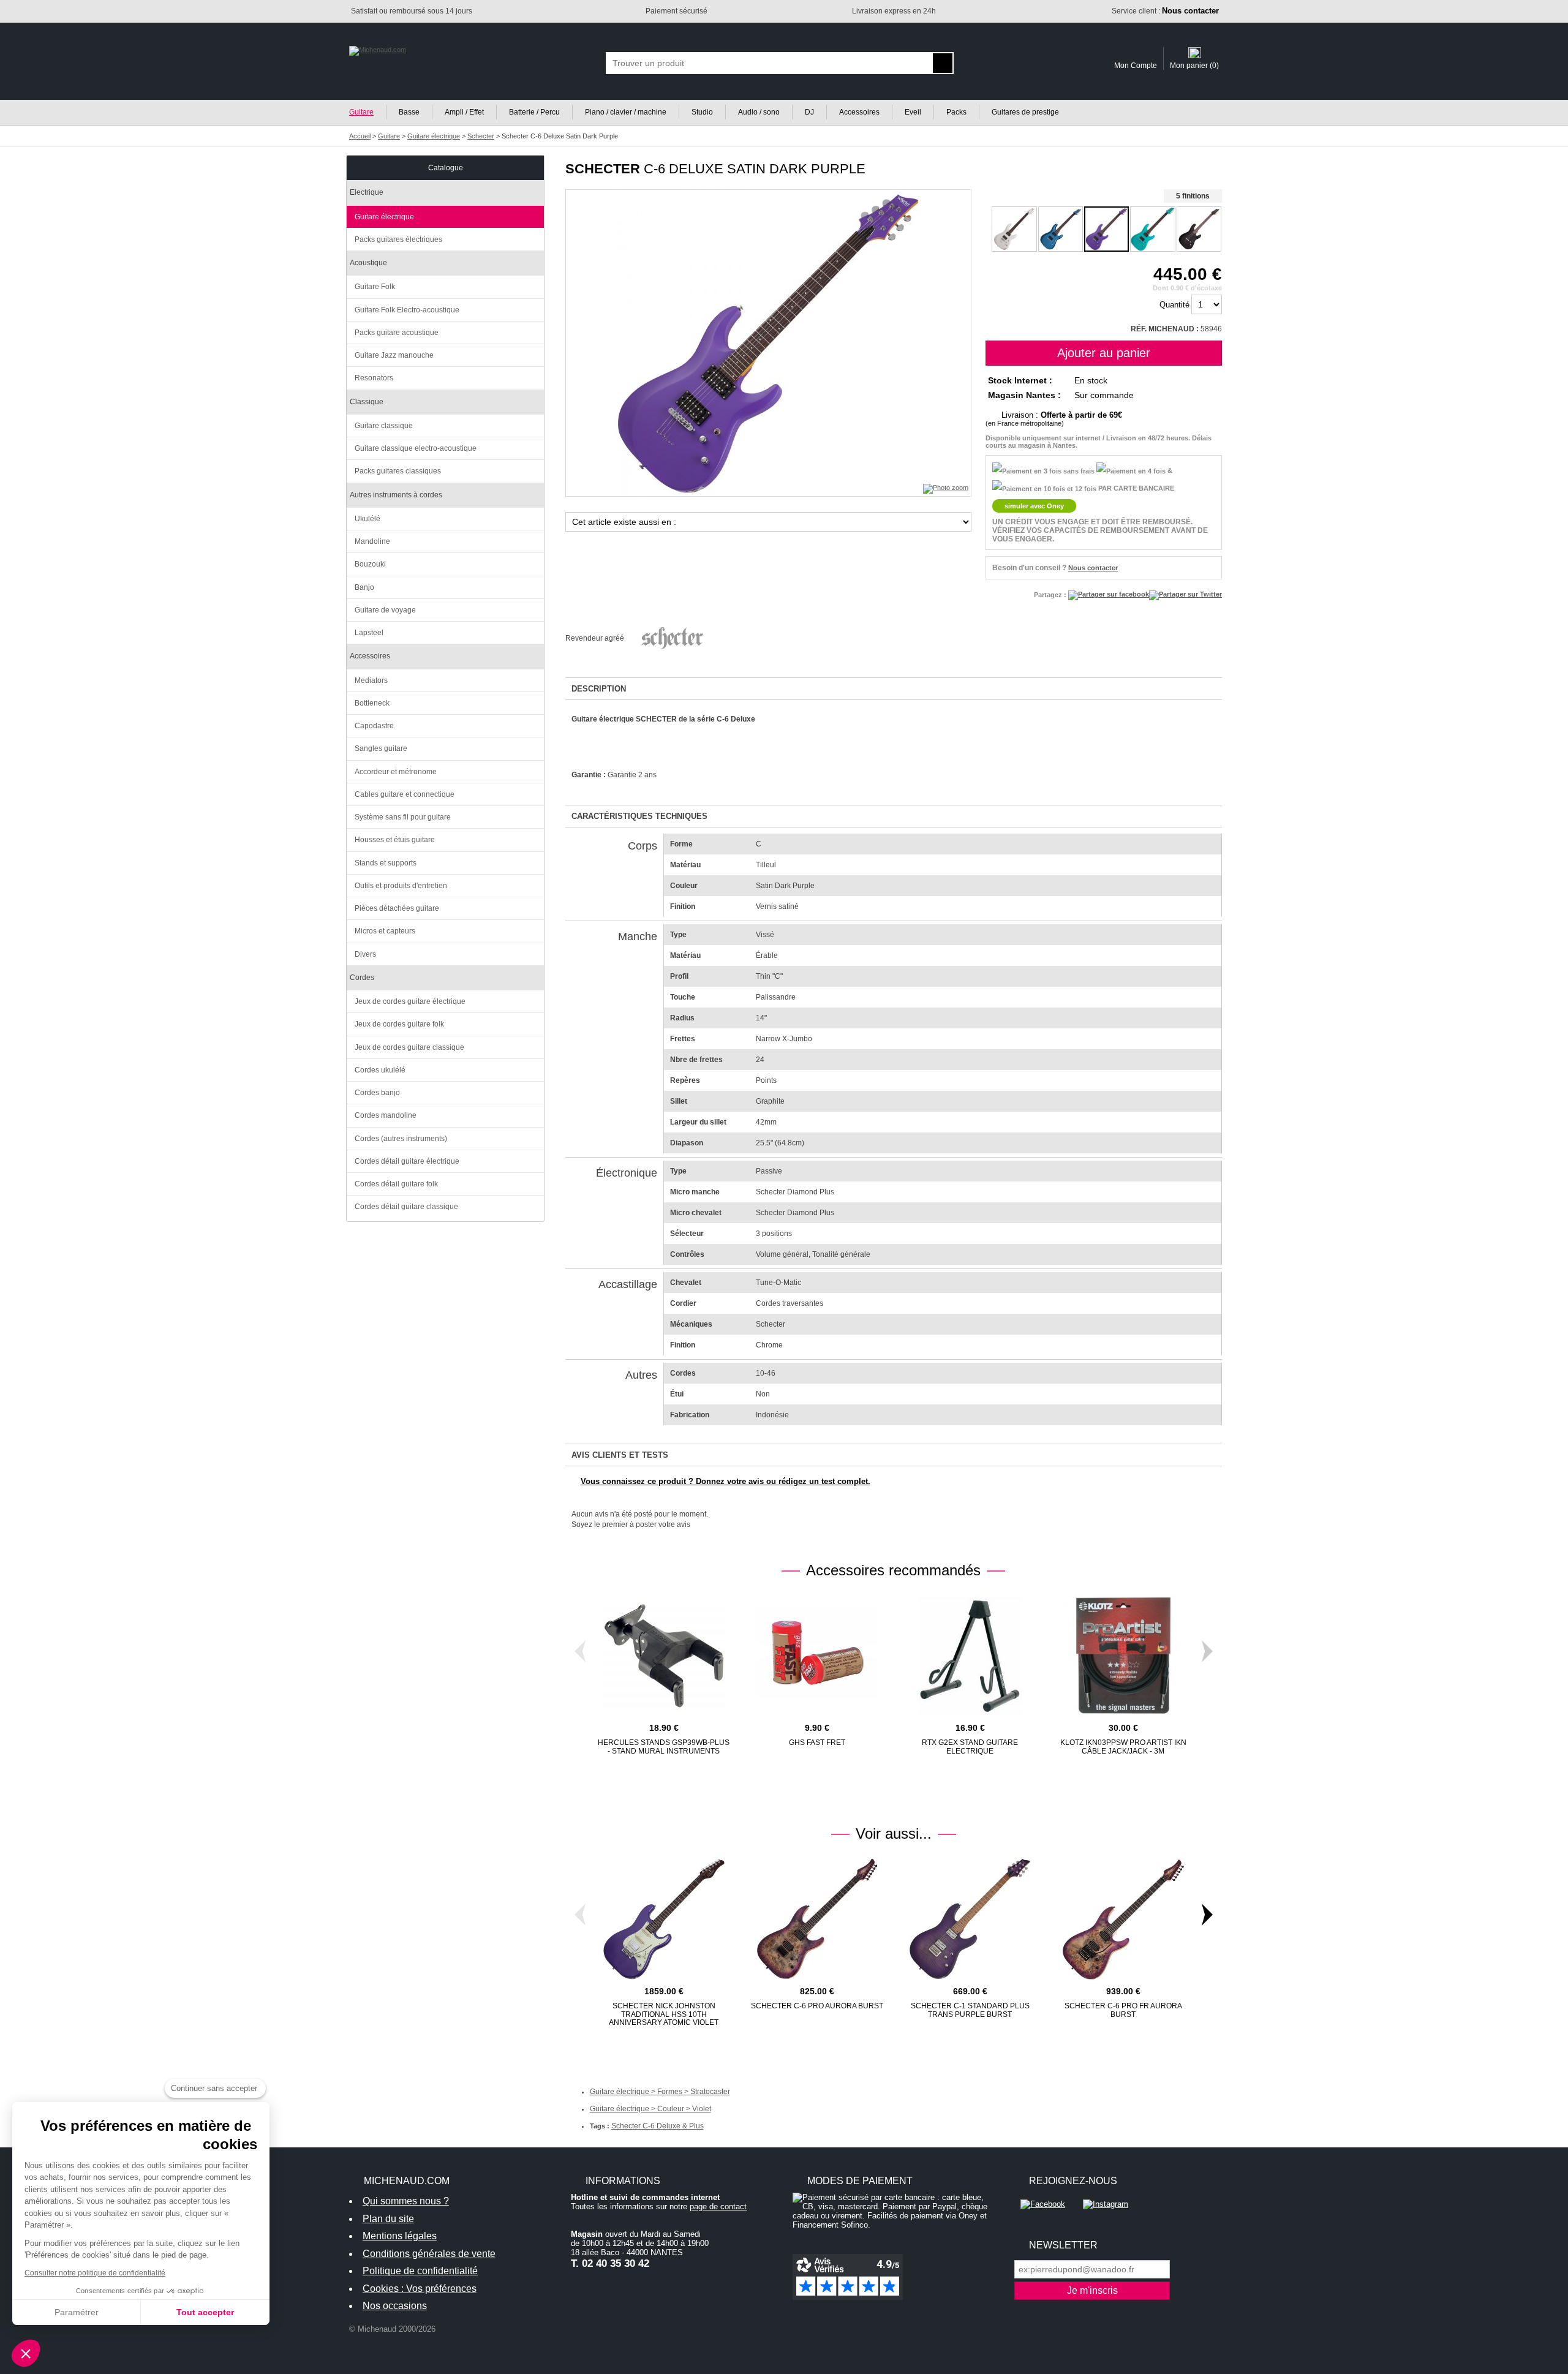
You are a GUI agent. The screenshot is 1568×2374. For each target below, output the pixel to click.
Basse (409, 112)
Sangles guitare (381, 748)
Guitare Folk (375, 287)
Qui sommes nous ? (406, 2201)
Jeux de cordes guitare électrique (410, 1001)
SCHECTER (603, 169)
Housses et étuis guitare (395, 840)
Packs (956, 112)
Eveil (913, 112)
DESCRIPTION (599, 689)
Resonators (374, 378)
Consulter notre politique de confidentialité (95, 2273)
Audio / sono (759, 112)
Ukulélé (367, 519)
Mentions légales (400, 2236)
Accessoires (859, 112)
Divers (365, 954)
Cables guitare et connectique (405, 794)
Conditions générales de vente (429, 2254)
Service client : (1165, 11)
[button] (26, 2353)
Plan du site (388, 2219)
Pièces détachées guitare (397, 908)
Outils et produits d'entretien (401, 886)
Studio (702, 112)
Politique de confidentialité (420, 2271)
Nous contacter (1093, 568)
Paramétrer (77, 2312)
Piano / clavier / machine (626, 112)
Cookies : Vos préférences (420, 2289)
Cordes (362, 978)
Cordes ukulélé (380, 1070)
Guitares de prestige (1025, 112)
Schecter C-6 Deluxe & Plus (658, 2126)
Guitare (361, 112)
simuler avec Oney (1034, 506)
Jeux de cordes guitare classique (409, 1047)
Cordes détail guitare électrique (407, 1161)
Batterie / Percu (534, 112)
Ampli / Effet (464, 112)
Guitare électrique (384, 217)
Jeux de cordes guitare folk (399, 1024)
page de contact (718, 2206)
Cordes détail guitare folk (396, 1184)
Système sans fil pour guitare (403, 817)
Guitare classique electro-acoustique (416, 448)
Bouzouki (370, 564)
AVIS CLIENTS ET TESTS (620, 1455)
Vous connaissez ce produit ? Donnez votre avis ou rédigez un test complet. (726, 1481)
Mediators (371, 680)
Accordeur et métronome (396, 772)
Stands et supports (386, 863)
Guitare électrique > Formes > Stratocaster (660, 2092)
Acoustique (368, 263)
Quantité (1174, 305)
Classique (367, 402)
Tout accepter (205, 2312)
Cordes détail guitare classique (406, 1207)
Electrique (367, 192)
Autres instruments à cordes (396, 495)
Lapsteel (369, 633)
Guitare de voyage (385, 610)
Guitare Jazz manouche (394, 355)
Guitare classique (384, 426)
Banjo (364, 587)
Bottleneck (372, 703)
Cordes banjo (377, 1093)
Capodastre (374, 726)
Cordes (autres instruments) (401, 1139)
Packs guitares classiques (398, 471)
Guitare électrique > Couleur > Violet (650, 2109)
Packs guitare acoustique (397, 333)
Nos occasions (395, 2306)
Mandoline (372, 541)
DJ (809, 112)
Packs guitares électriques (398, 239)
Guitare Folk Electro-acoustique (407, 310)
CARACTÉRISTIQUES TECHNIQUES (639, 816)
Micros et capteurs (385, 931)
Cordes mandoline (386, 1115)
